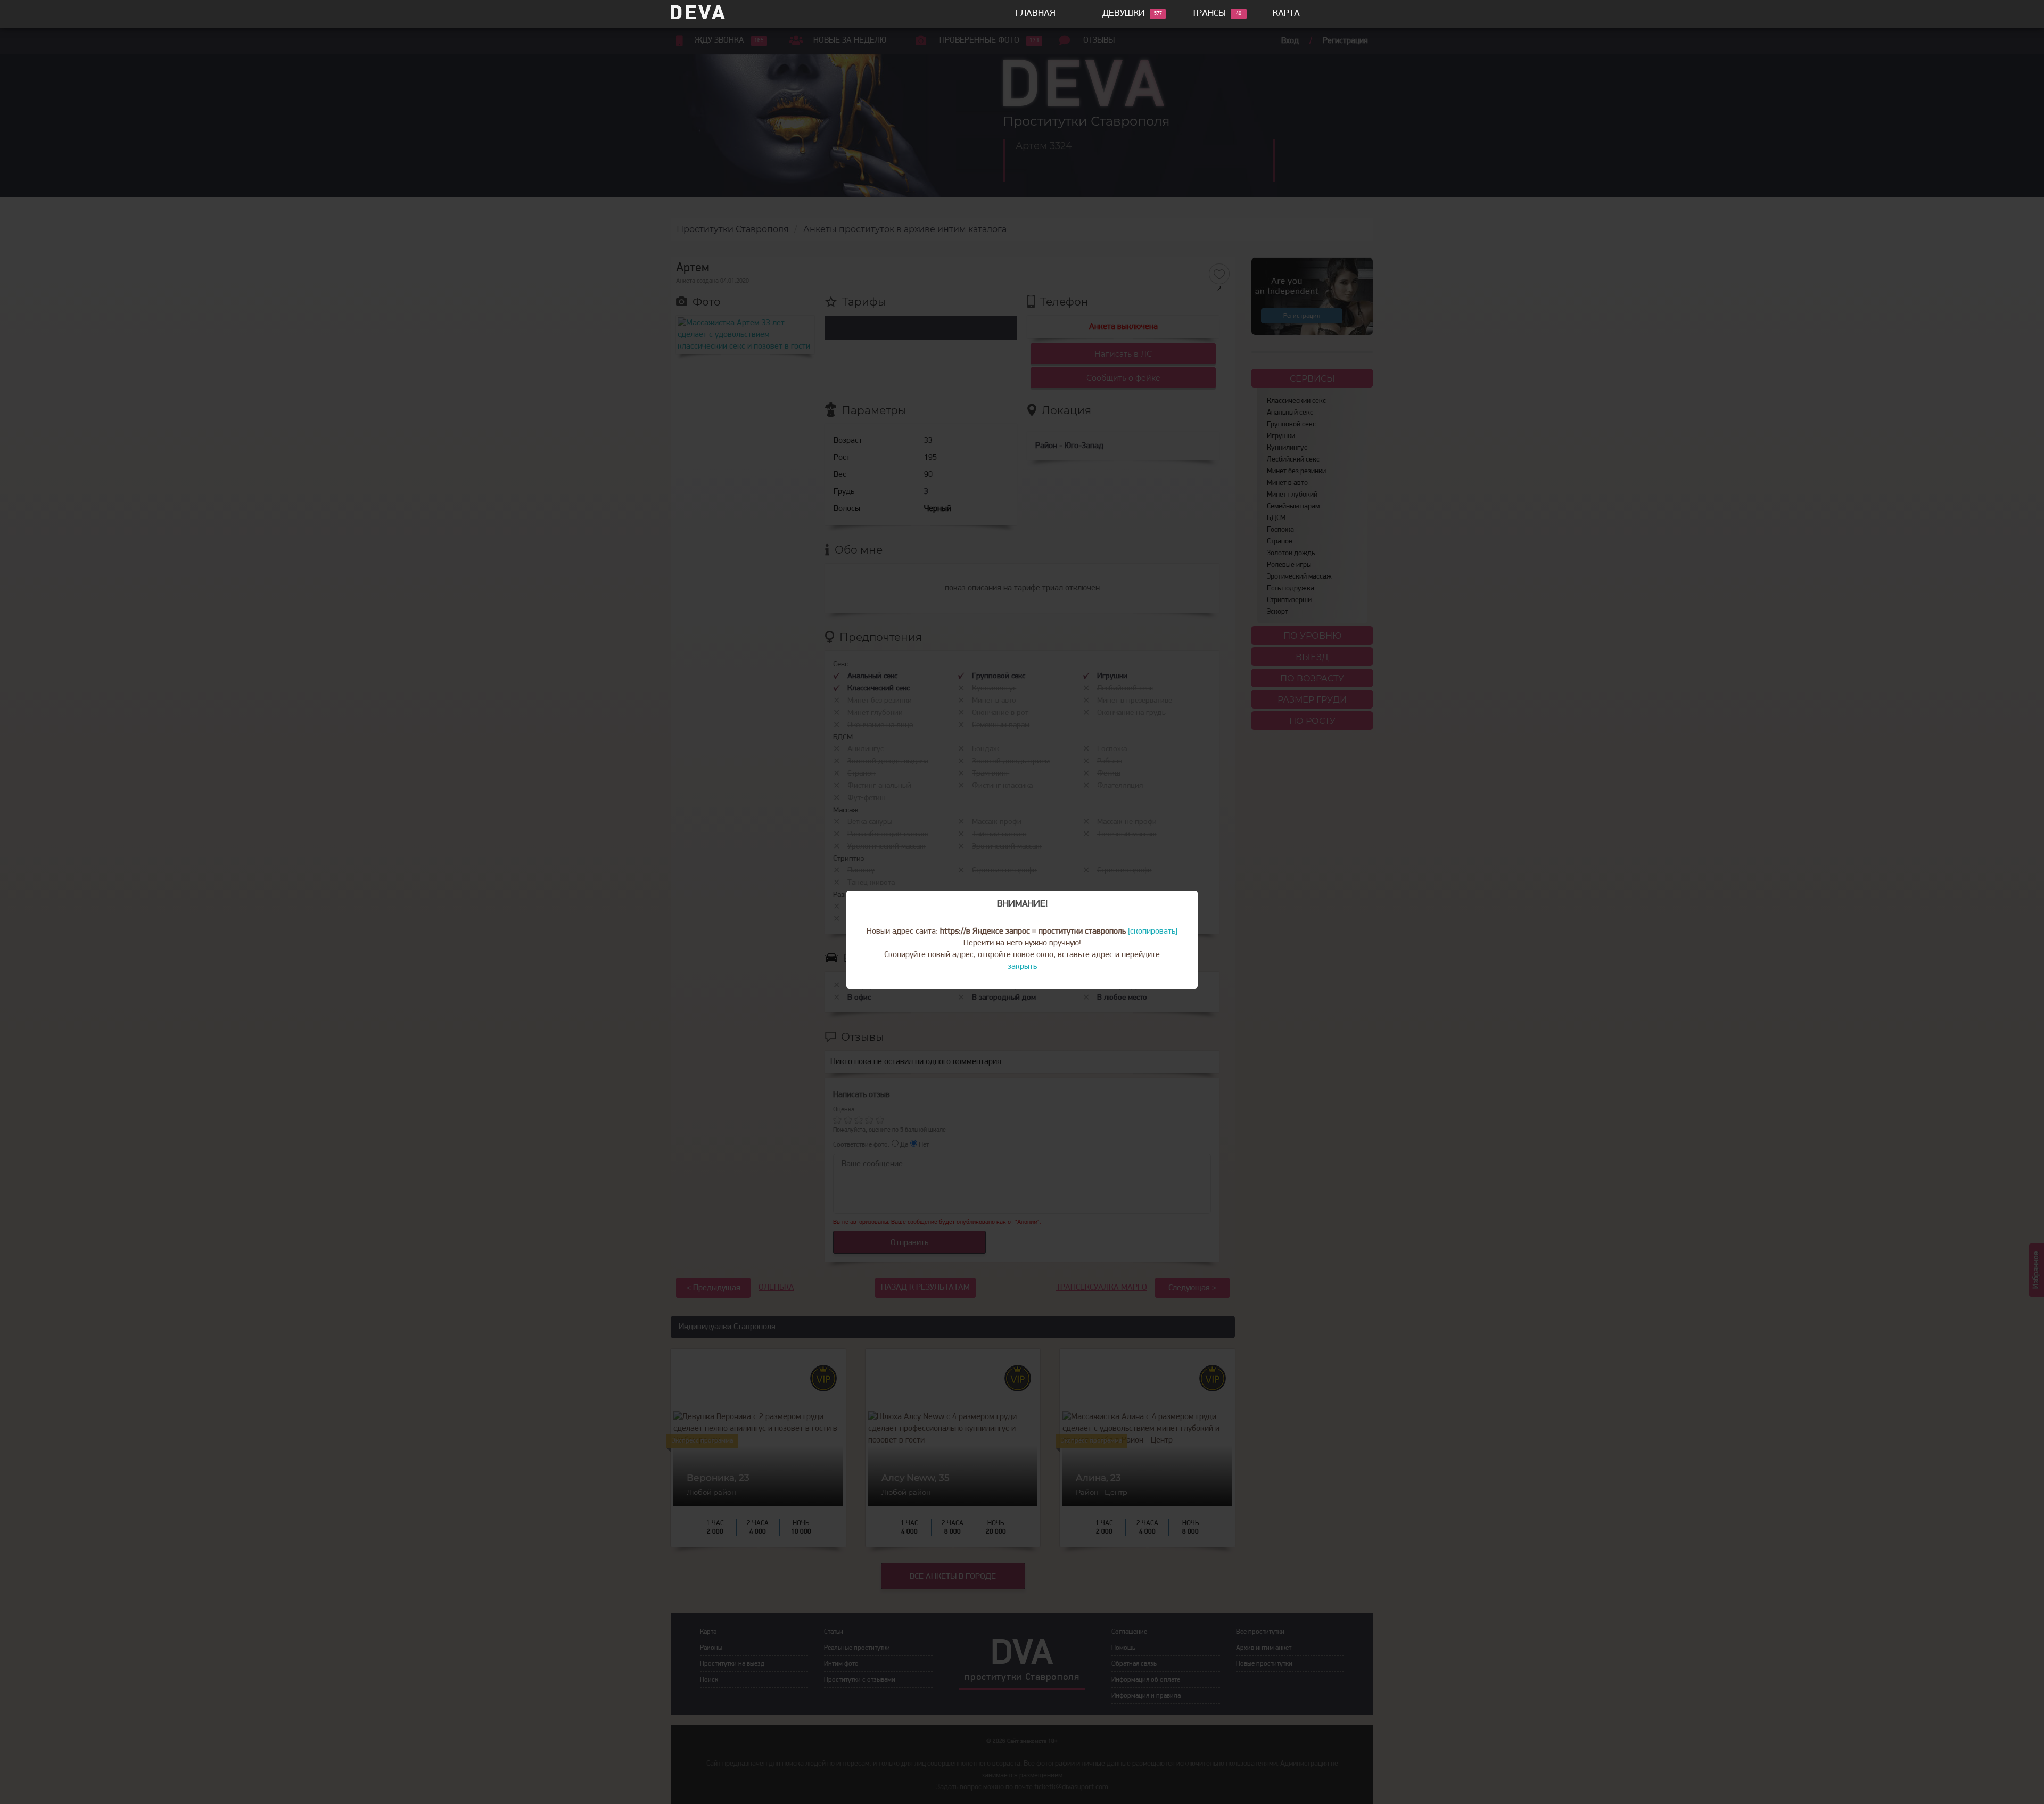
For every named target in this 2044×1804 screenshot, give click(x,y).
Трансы (1209, 14)
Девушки (1124, 14)
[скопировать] (1153, 932)
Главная (1036, 14)
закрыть (1022, 967)
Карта (1286, 14)
